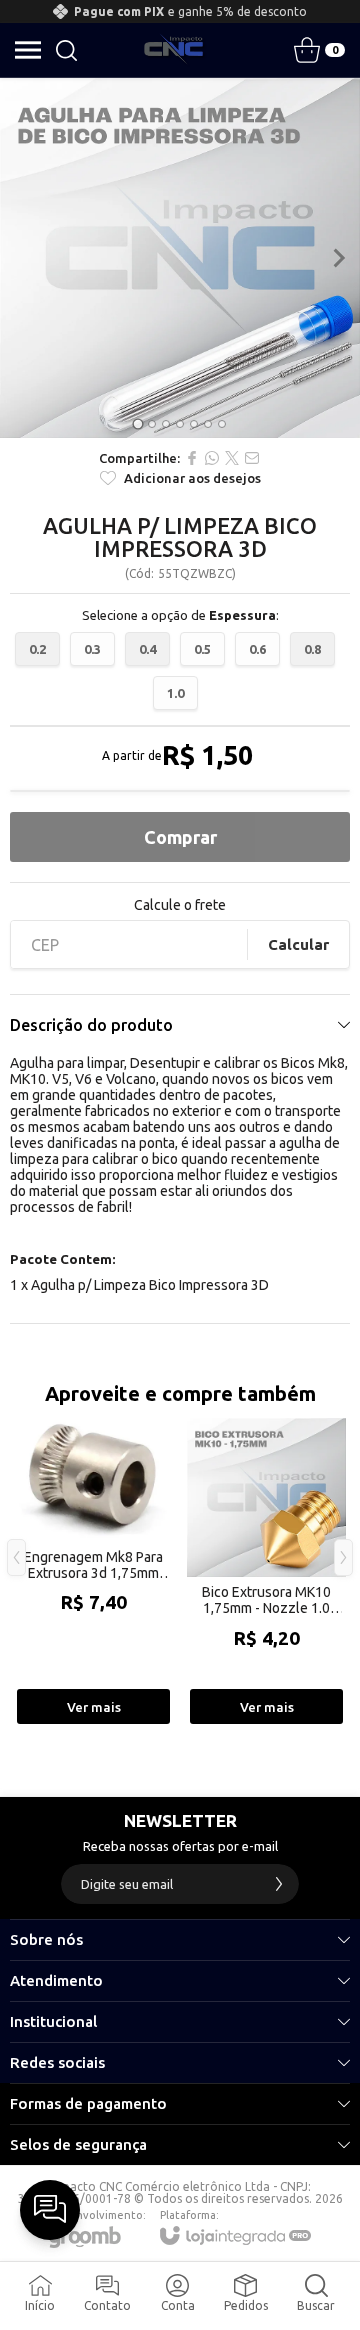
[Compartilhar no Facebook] (192, 458)
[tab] (137, 423)
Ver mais (94, 1707)
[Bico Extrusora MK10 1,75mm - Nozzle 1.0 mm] (266, 1572)
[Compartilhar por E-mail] (252, 458)
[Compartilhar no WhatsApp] (212, 458)
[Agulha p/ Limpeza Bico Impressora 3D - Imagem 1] (180, 258)
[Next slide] (338, 258)
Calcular (298, 944)
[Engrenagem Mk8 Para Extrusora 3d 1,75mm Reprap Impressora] (93, 1572)
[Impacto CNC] (174, 50)
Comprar (180, 837)
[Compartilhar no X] (232, 458)
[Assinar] (279, 1884)
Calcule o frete (180, 905)
